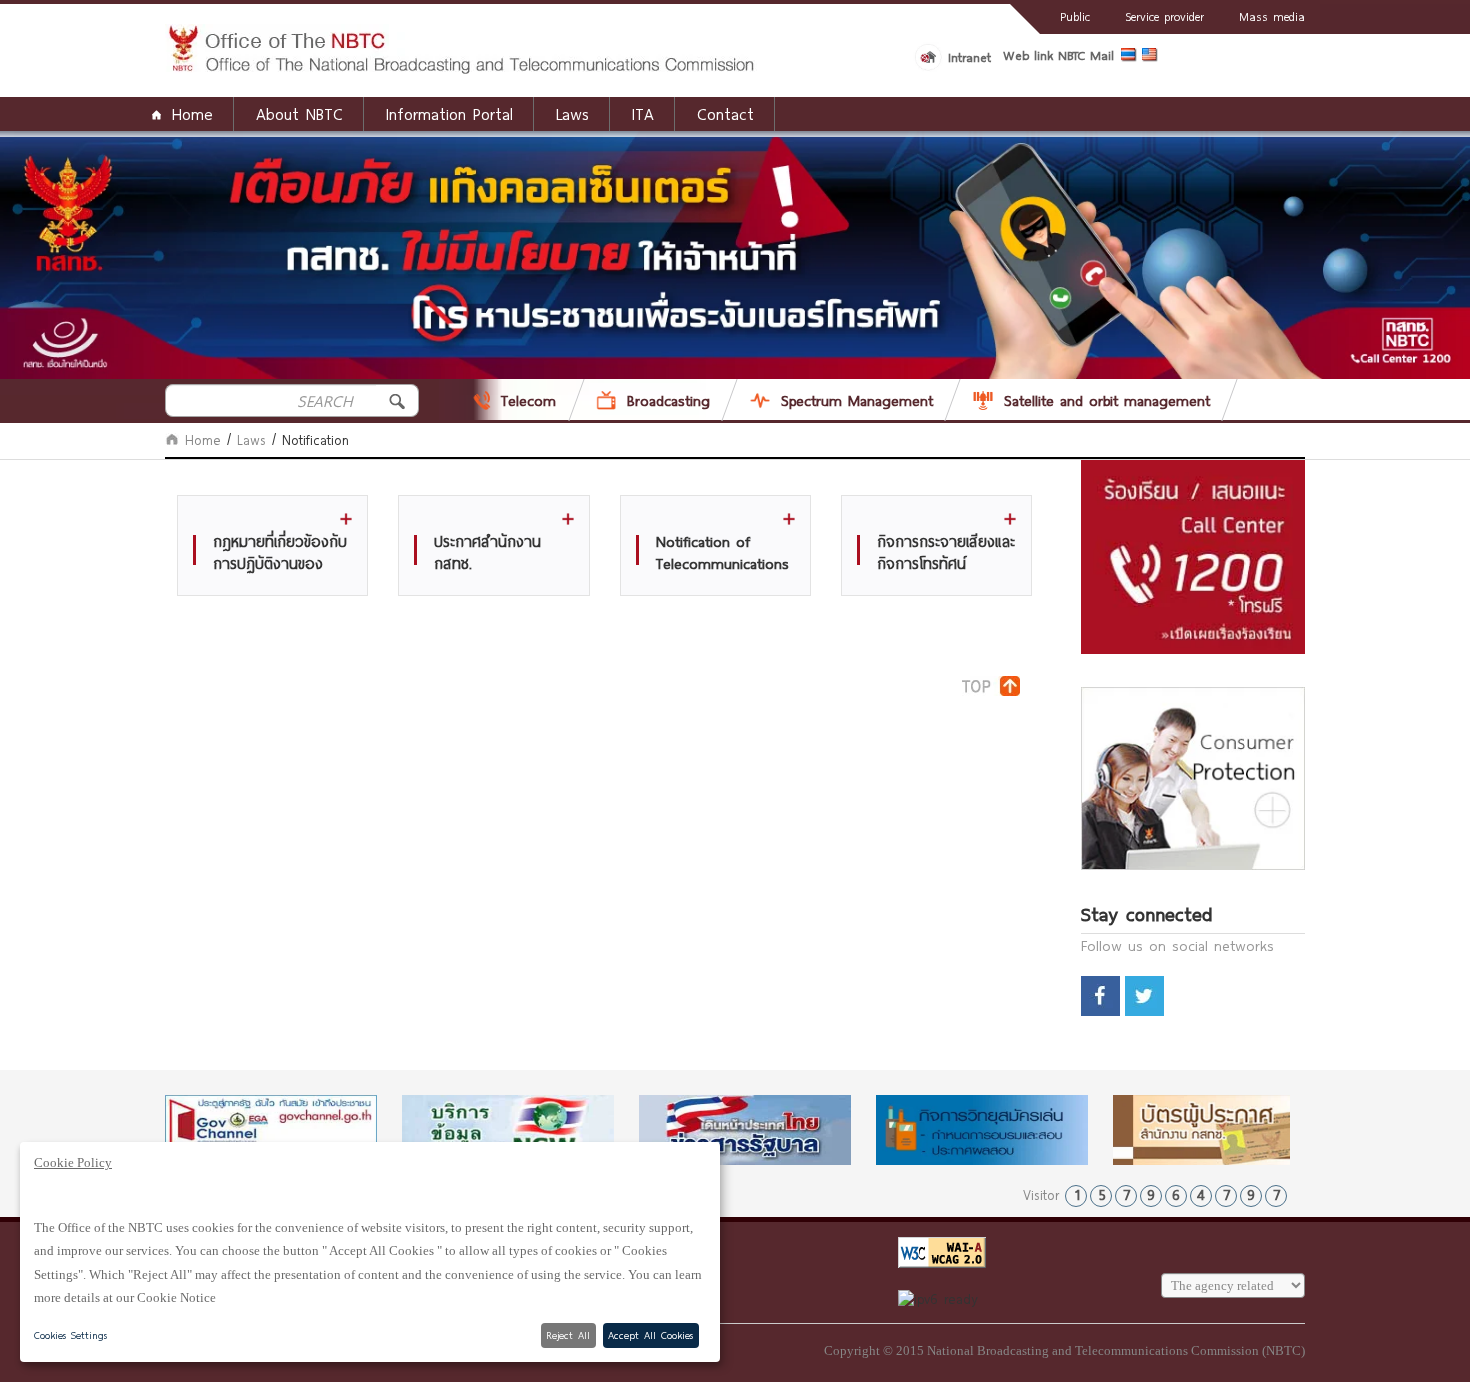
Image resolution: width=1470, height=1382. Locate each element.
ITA (643, 113)
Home (192, 113)
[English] (1152, 58)
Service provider (1164, 16)
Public (1075, 16)
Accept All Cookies (650, 1335)
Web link (1028, 55)
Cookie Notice (176, 1297)
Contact (725, 113)
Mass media (1272, 16)
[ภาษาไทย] (1131, 58)
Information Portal (449, 113)
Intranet (969, 57)
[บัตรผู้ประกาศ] (1219, 1130)
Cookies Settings (70, 1335)
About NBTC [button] (299, 113)
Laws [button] (572, 113)
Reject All (568, 1335)
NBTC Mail (1086, 55)
